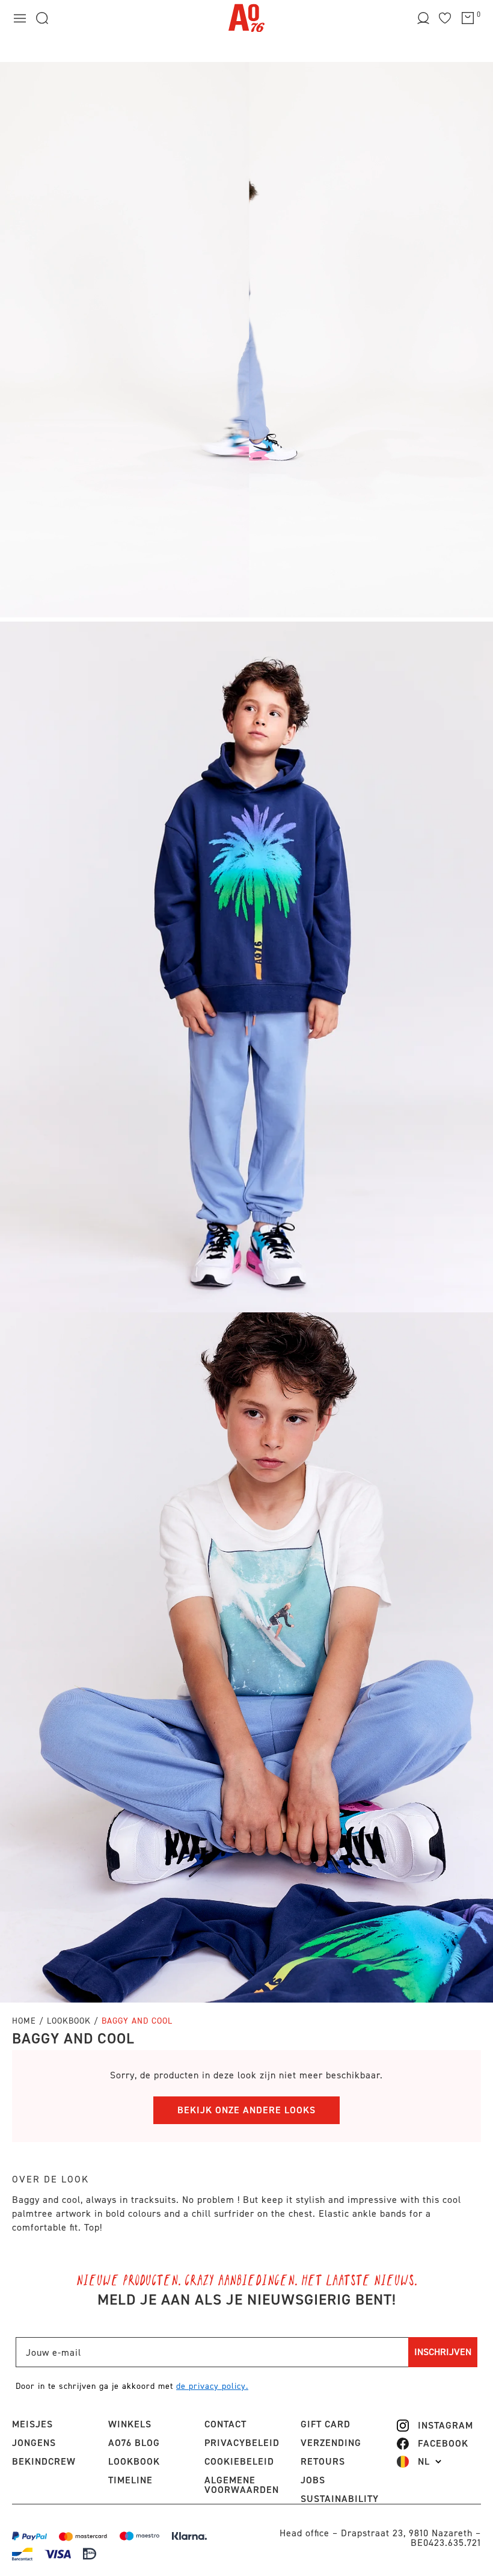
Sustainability (340, 2499)
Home (24, 2021)
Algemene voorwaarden (242, 2485)
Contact (225, 2424)
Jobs (313, 2480)
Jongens (34, 2443)
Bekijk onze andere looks (246, 2110)
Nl (424, 2462)
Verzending (331, 2443)
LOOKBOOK (134, 2461)
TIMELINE (130, 2480)
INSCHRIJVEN (443, 2352)
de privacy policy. (212, 2386)
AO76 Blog (134, 2443)
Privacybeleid (242, 2443)
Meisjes (32, 2424)
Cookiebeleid (239, 2461)
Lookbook (70, 2021)
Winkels (130, 2424)
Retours (323, 2461)
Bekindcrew (44, 2461)
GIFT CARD (326, 2424)
